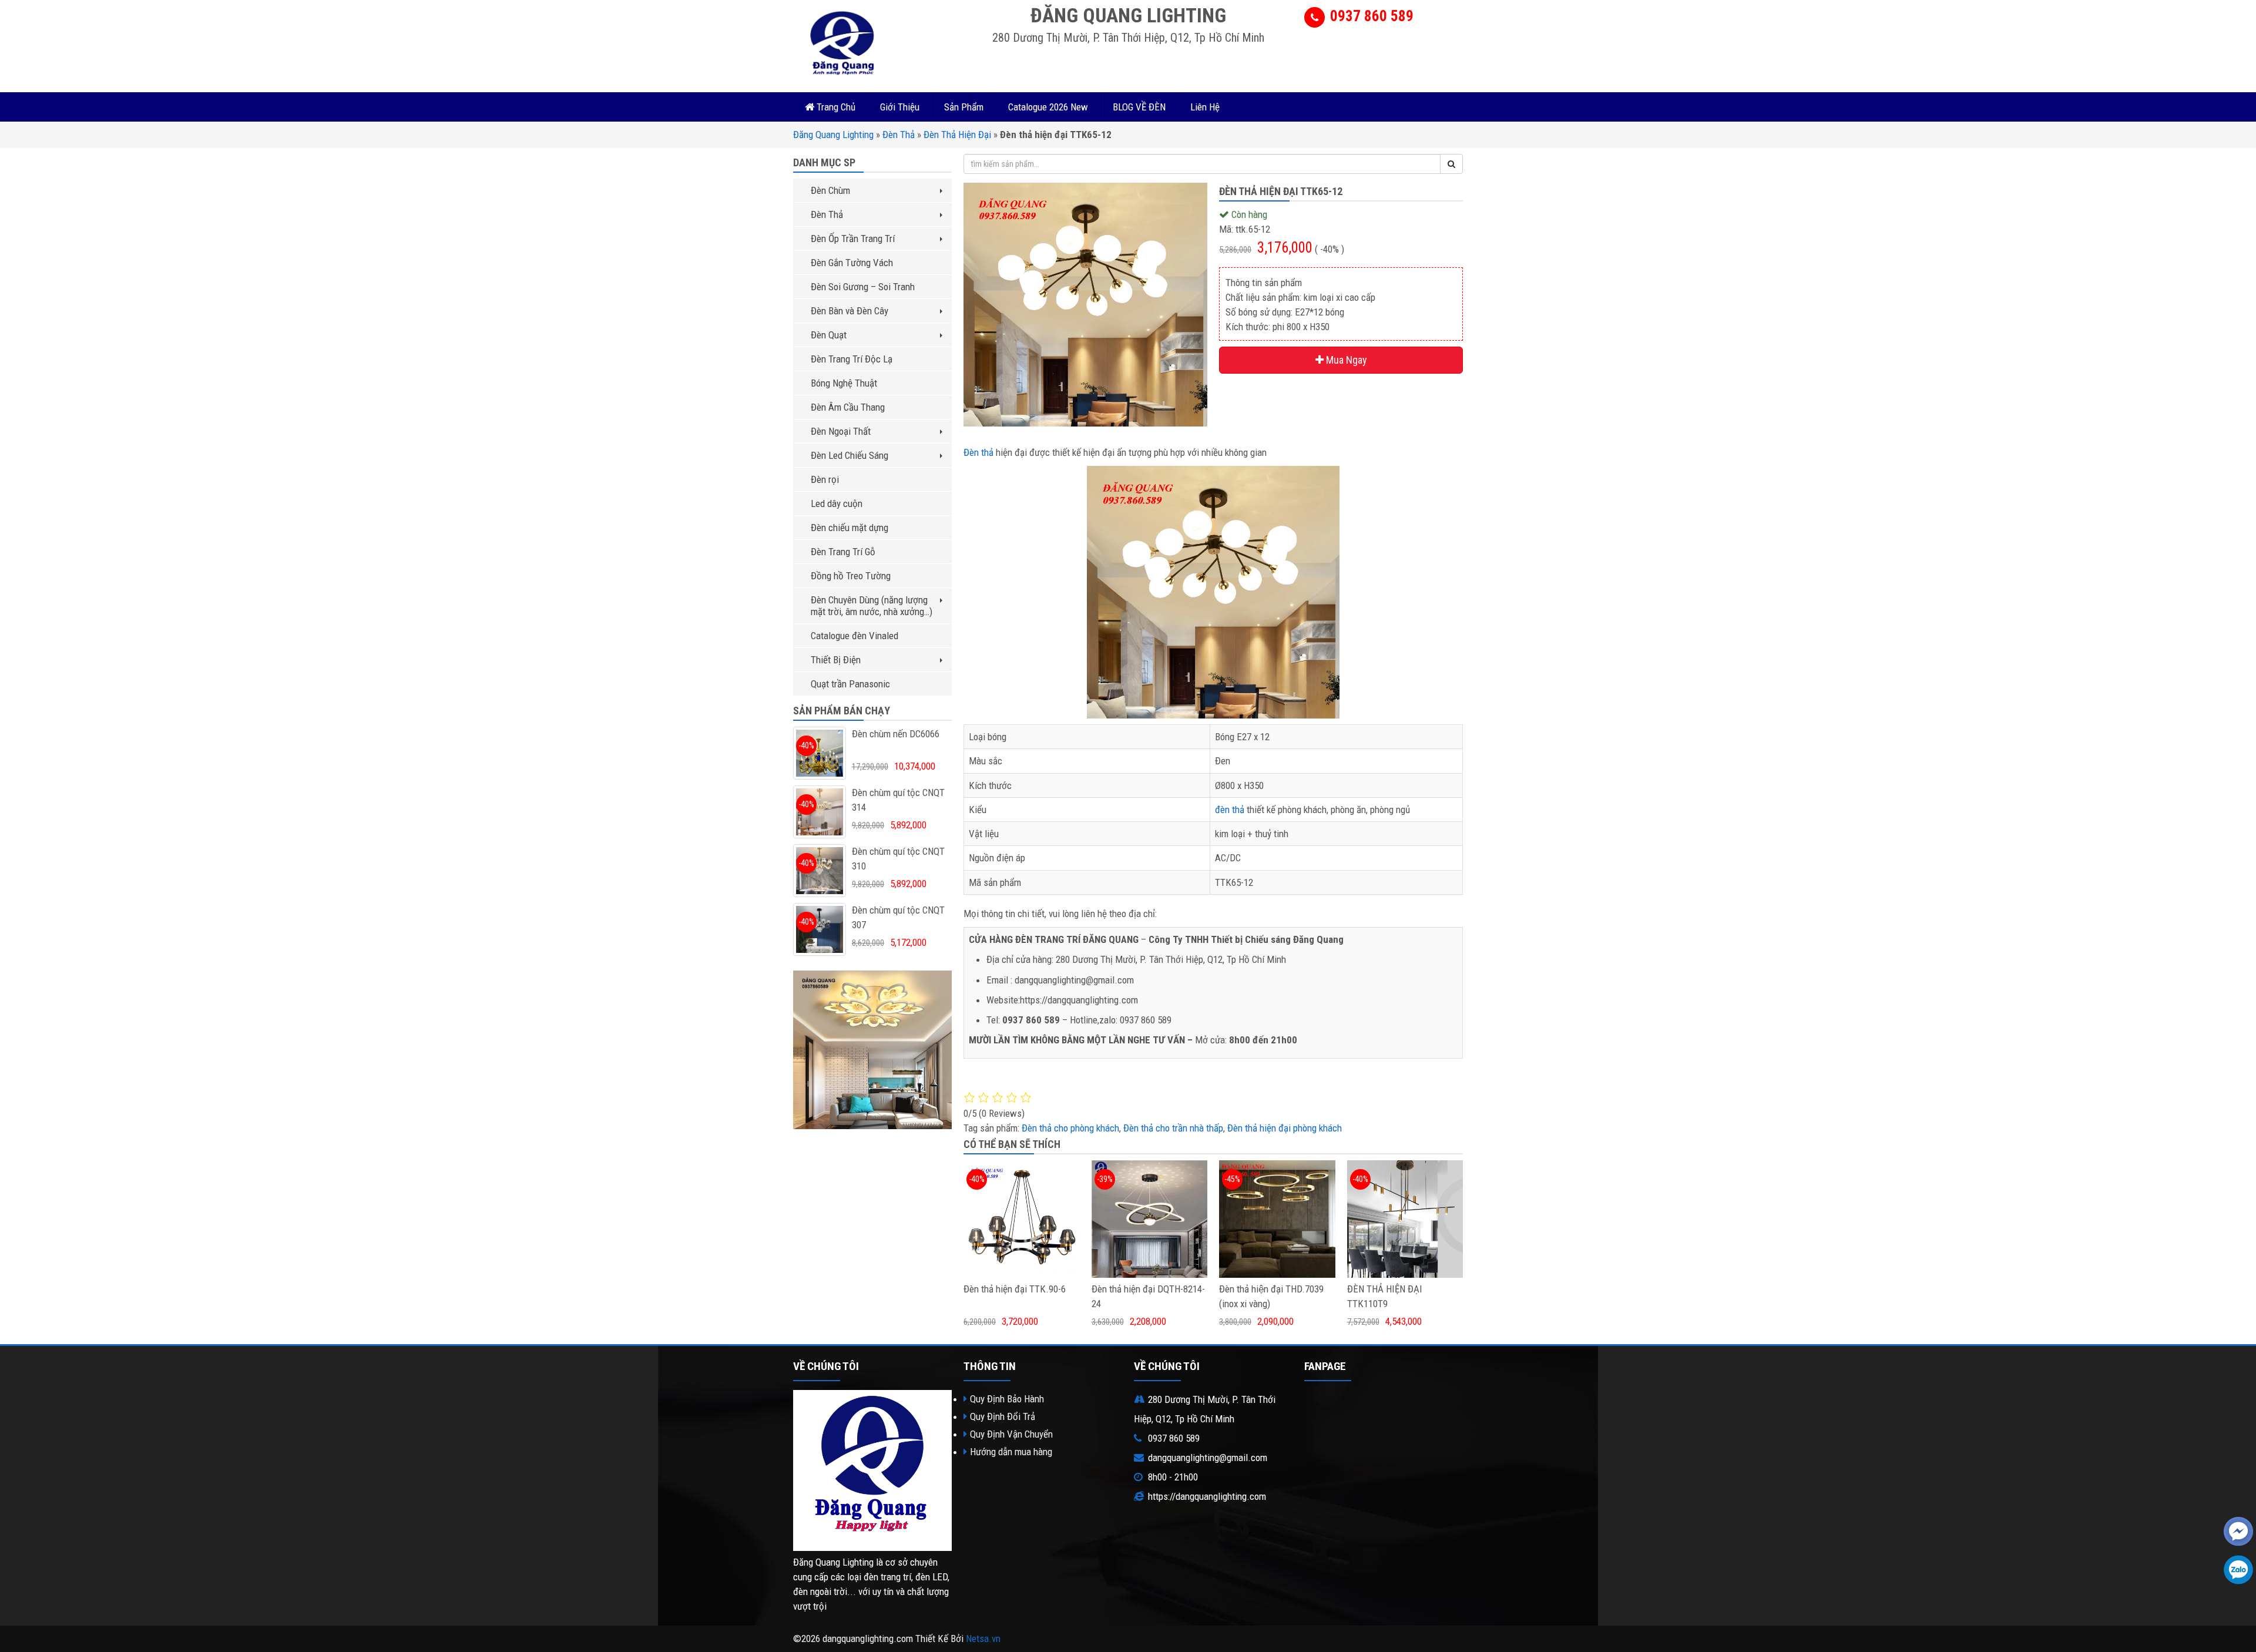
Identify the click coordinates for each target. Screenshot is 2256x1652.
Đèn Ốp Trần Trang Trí (853, 239)
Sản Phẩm (964, 107)
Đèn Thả (899, 135)
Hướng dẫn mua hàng (1011, 1452)
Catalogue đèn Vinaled (855, 636)
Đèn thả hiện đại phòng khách (1285, 1128)
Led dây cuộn (837, 503)
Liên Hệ (1205, 107)
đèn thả (1230, 810)
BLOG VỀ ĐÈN (1139, 107)
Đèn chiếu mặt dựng (850, 528)
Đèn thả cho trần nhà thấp (1173, 1128)
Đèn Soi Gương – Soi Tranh (863, 287)
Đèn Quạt (829, 335)
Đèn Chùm (830, 190)
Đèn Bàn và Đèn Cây (850, 311)
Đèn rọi (825, 479)
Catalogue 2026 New (1048, 107)
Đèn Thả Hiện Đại (957, 135)
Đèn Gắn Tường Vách (852, 263)
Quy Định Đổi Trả (1003, 1416)
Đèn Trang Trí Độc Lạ (852, 359)
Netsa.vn (983, 1638)
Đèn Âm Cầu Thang (848, 407)
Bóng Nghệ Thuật (844, 383)
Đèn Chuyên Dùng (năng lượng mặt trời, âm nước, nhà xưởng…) (872, 606)
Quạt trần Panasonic (850, 684)
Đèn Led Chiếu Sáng (850, 455)
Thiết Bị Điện (836, 660)
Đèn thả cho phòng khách (1070, 1128)
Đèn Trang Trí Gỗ (843, 552)
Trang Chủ (835, 107)
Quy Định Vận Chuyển (1011, 1434)
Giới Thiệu (900, 107)
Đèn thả (978, 452)
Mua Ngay (1345, 360)
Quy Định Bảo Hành (1007, 1399)
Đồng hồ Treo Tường (851, 576)
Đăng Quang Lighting (833, 135)
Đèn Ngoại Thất (841, 431)
